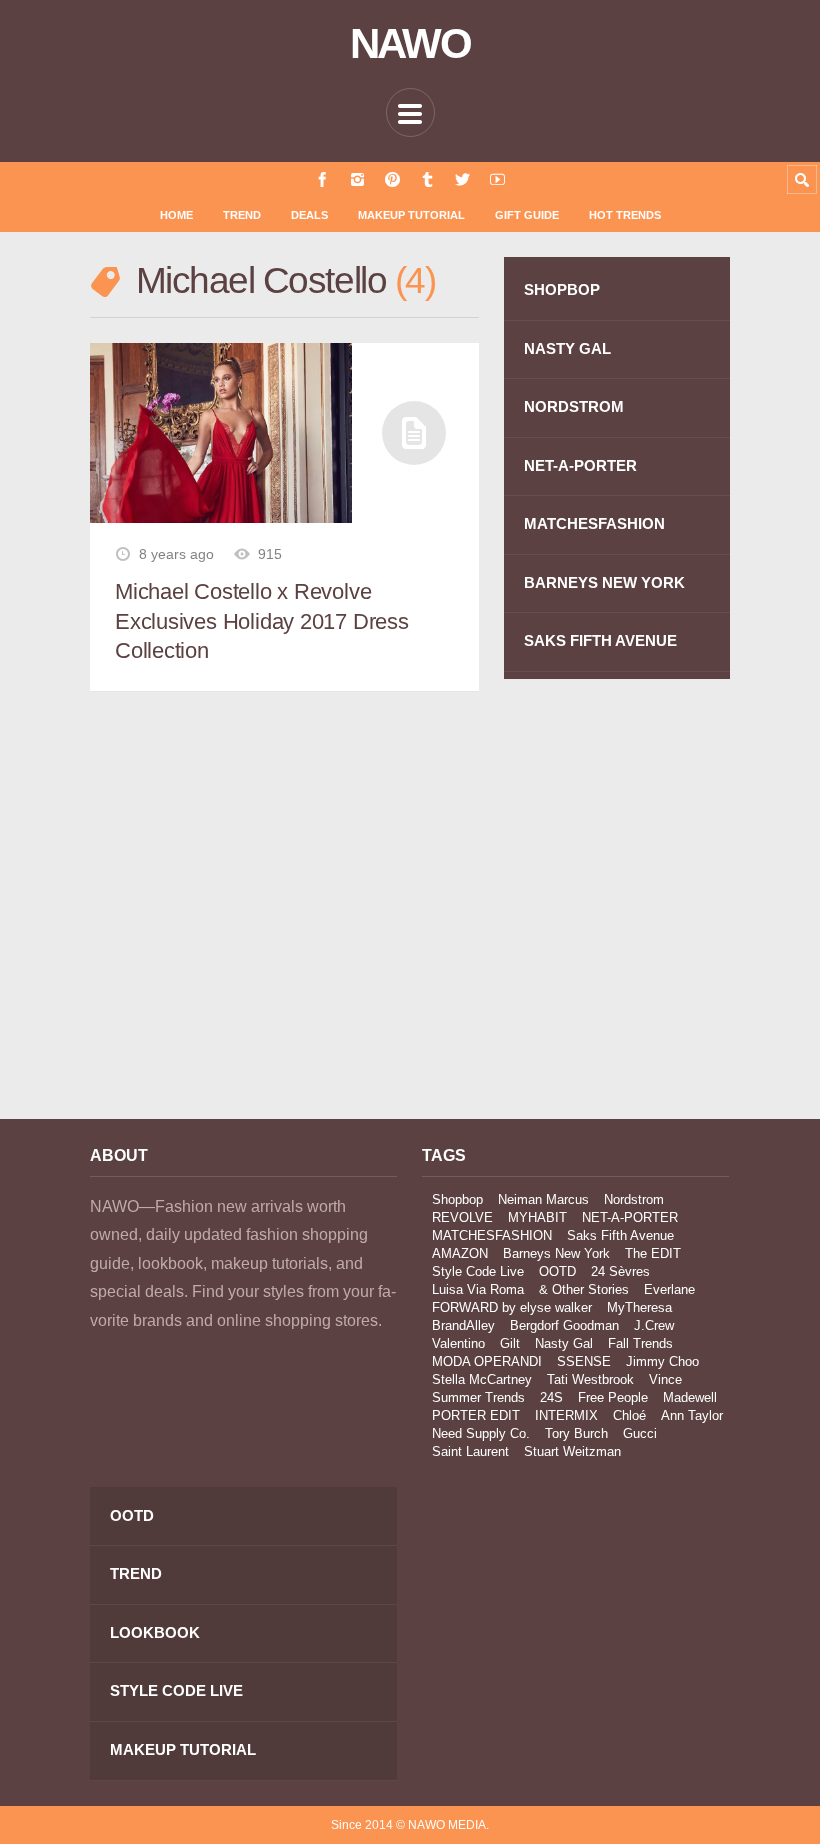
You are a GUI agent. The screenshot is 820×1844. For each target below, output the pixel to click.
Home (176, 215)
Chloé (629, 1415)
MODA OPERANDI (487, 1361)
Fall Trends (640, 1343)
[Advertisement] (243, 924)
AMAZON (460, 1253)
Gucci (640, 1433)
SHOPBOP (562, 289)
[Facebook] (322, 179)
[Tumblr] (427, 179)
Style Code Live (478, 1271)
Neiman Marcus (543, 1199)
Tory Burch (576, 1433)
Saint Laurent (470, 1451)
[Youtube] (497, 179)
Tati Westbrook (590, 1379)
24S (551, 1397)
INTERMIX (566, 1415)
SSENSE (584, 1361)
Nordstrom (634, 1199)
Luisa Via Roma (478, 1289)
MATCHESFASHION (594, 523)
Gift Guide (527, 215)
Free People (613, 1397)
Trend (242, 215)
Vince (665, 1379)
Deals (309, 215)
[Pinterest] (392, 179)
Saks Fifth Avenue (620, 1235)
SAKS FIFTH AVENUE (600, 640)
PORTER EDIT (476, 1415)
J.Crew (654, 1325)
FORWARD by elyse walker (512, 1307)
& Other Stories (584, 1289)
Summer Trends (478, 1397)
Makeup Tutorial (411, 215)
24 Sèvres (620, 1271)
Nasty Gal (564, 1343)
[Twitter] (462, 179)
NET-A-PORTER (580, 465)
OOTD (557, 1271)
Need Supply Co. (481, 1433)
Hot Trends (625, 215)
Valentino (458, 1343)
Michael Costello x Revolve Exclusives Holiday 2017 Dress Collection (262, 621)
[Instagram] (357, 179)
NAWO (410, 44)
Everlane (669, 1289)
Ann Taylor (692, 1415)
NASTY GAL (567, 348)
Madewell (690, 1397)
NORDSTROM (574, 406)
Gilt (510, 1343)
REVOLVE (462, 1217)
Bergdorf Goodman (564, 1325)
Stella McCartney (482, 1379)
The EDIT (653, 1253)
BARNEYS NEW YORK (604, 582)
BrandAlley (463, 1325)
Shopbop (457, 1199)
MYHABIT (537, 1217)
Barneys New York (556, 1253)
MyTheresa (639, 1307)
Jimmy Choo (662, 1361)
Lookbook (155, 1632)
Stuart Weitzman (572, 1451)
